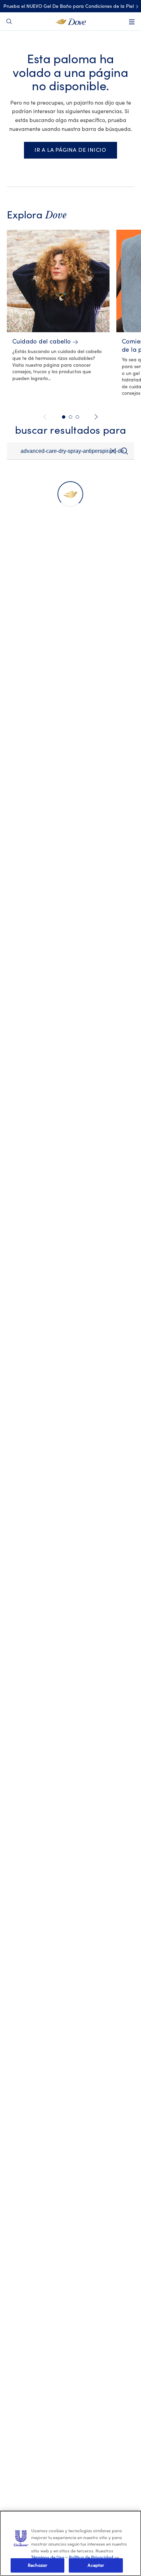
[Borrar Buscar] (113, 453)
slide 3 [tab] (77, 417)
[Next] (95, 417)
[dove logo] (71, 21)
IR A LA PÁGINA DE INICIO (70, 150)
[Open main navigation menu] (132, 22)
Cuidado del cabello (42, 342)
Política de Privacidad (92, 2557)
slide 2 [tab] (70, 417)
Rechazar (37, 2565)
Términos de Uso (48, 2557)
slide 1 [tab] (64, 417)
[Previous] (46, 417)
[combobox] (70, 451)
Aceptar (96, 2565)
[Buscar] (124, 451)
